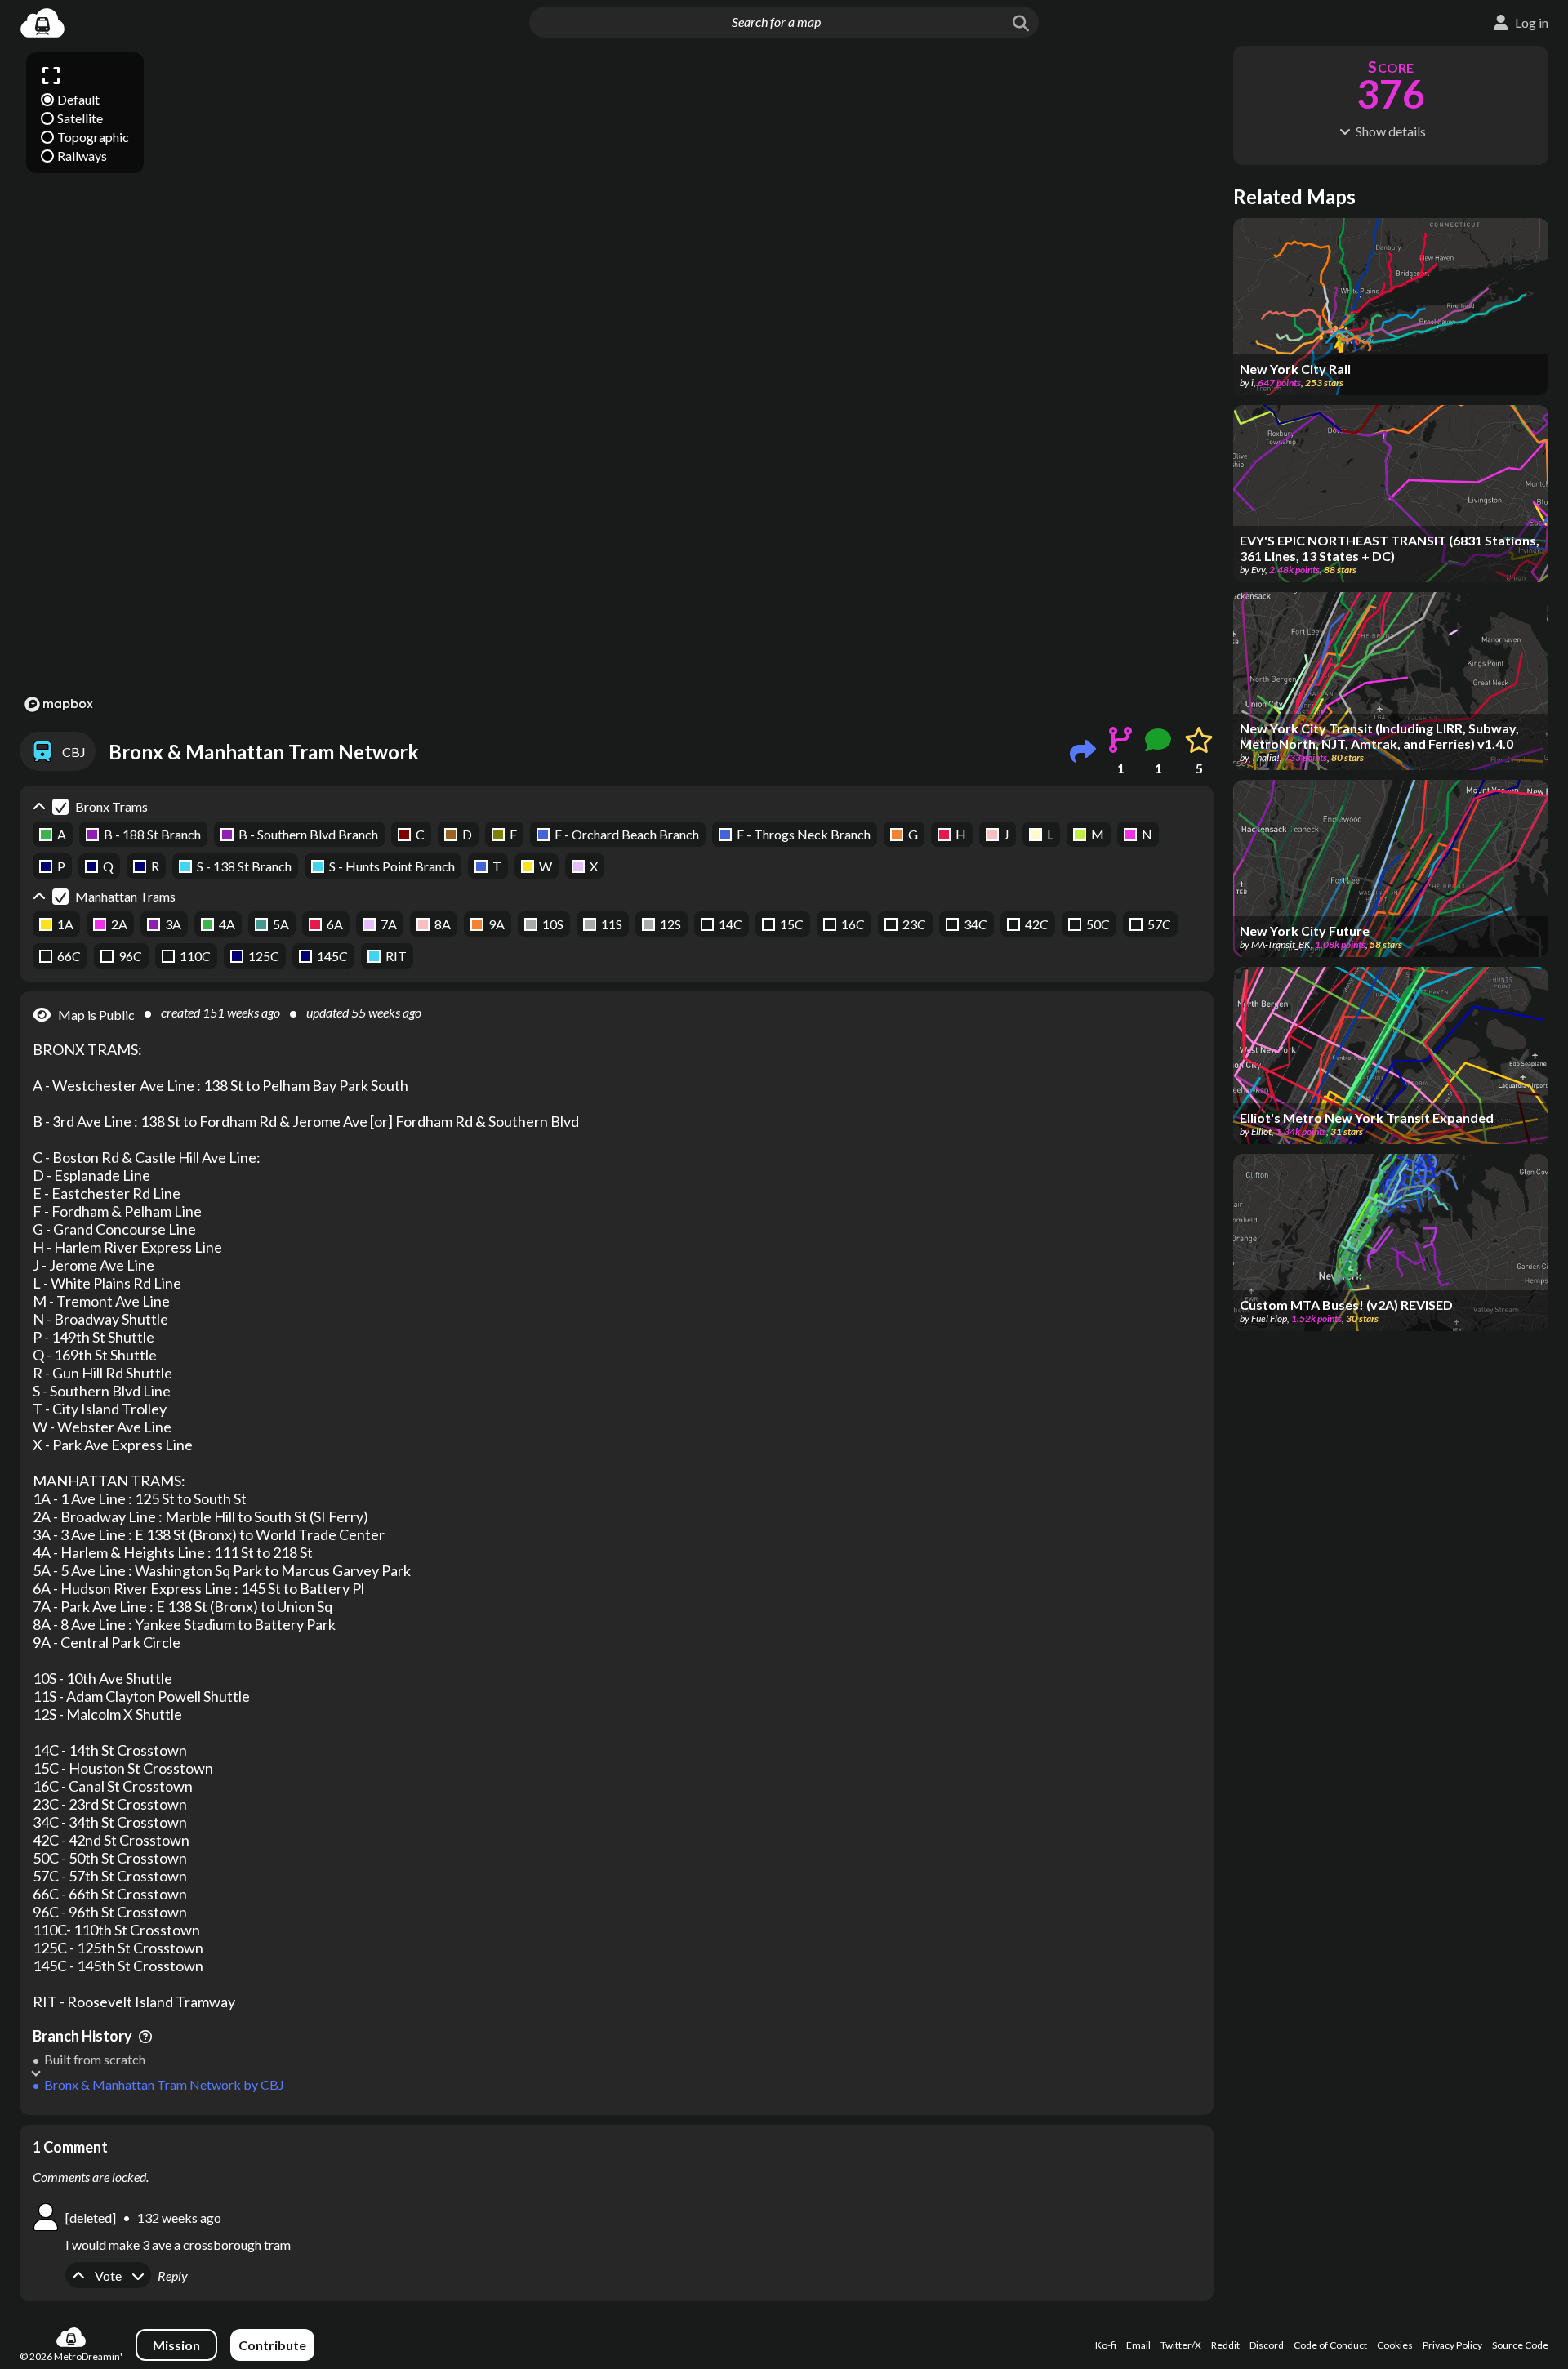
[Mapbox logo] (59, 704)
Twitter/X (1181, 2345)
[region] (617, 381)
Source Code (1520, 2345)
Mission (176, 2345)
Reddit (1225, 2345)
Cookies (1395, 2345)
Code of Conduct (1330, 2345)
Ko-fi (1106, 2345)
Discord (1267, 2345)
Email (1138, 2345)
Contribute (272, 2345)
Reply (173, 2275)
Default (78, 99)
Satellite (80, 118)
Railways (82, 156)
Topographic (93, 137)
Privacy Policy (1452, 2345)
